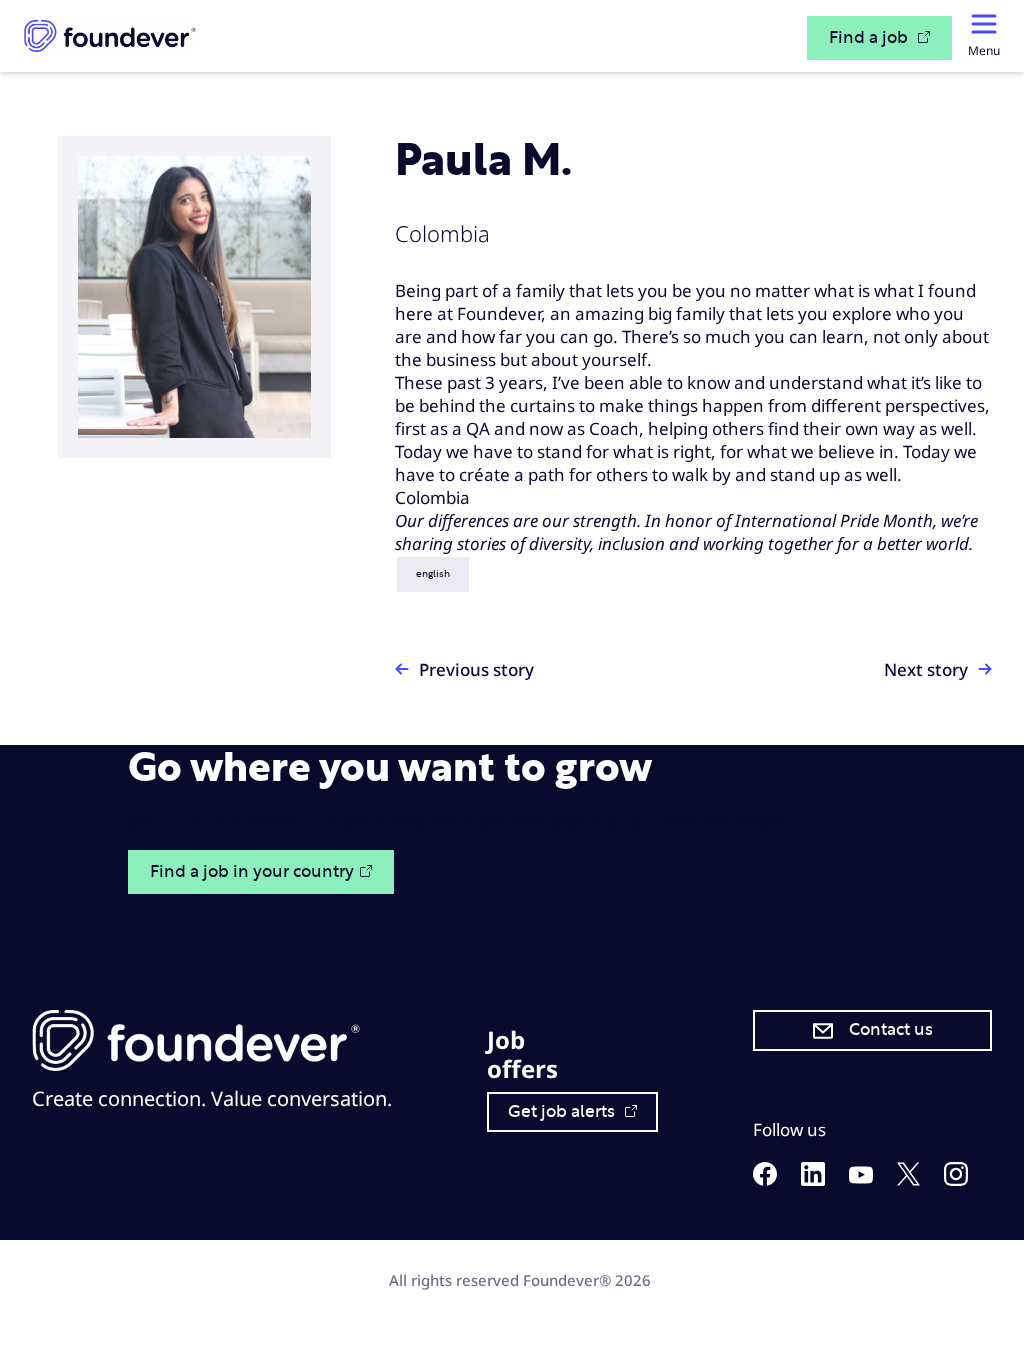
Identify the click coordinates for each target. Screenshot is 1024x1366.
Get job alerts (563, 1112)
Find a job (870, 38)
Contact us (891, 1030)
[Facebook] (765, 1179)
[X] (908, 1179)
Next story (926, 669)
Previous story (476, 669)
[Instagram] (956, 1179)
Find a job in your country (252, 872)
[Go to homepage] (110, 36)
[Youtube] (861, 1177)
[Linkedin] (813, 1179)
